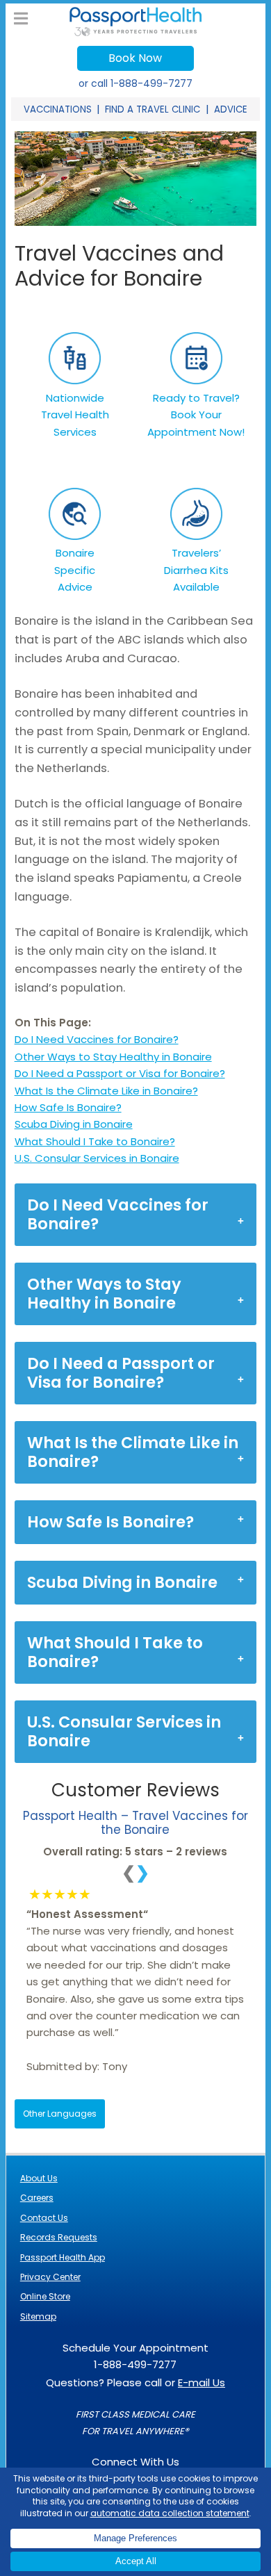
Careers (37, 2198)
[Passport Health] (135, 32)
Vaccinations (58, 109)
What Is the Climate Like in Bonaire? (106, 1091)
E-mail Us (202, 2382)
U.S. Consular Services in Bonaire (97, 1158)
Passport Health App (63, 2257)
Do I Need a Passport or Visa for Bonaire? (120, 1073)
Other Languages (60, 2114)
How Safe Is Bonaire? (68, 1107)
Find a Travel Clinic (153, 109)
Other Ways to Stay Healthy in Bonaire (113, 1057)
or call (135, 83)
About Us (39, 2178)
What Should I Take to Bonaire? (95, 1141)
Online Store (45, 2296)
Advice (231, 109)
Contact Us (44, 2218)
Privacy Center (50, 2277)
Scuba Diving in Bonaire (74, 1124)
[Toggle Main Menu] (21, 19)
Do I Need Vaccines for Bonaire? (97, 1039)
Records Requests (59, 2237)
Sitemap (38, 2316)
